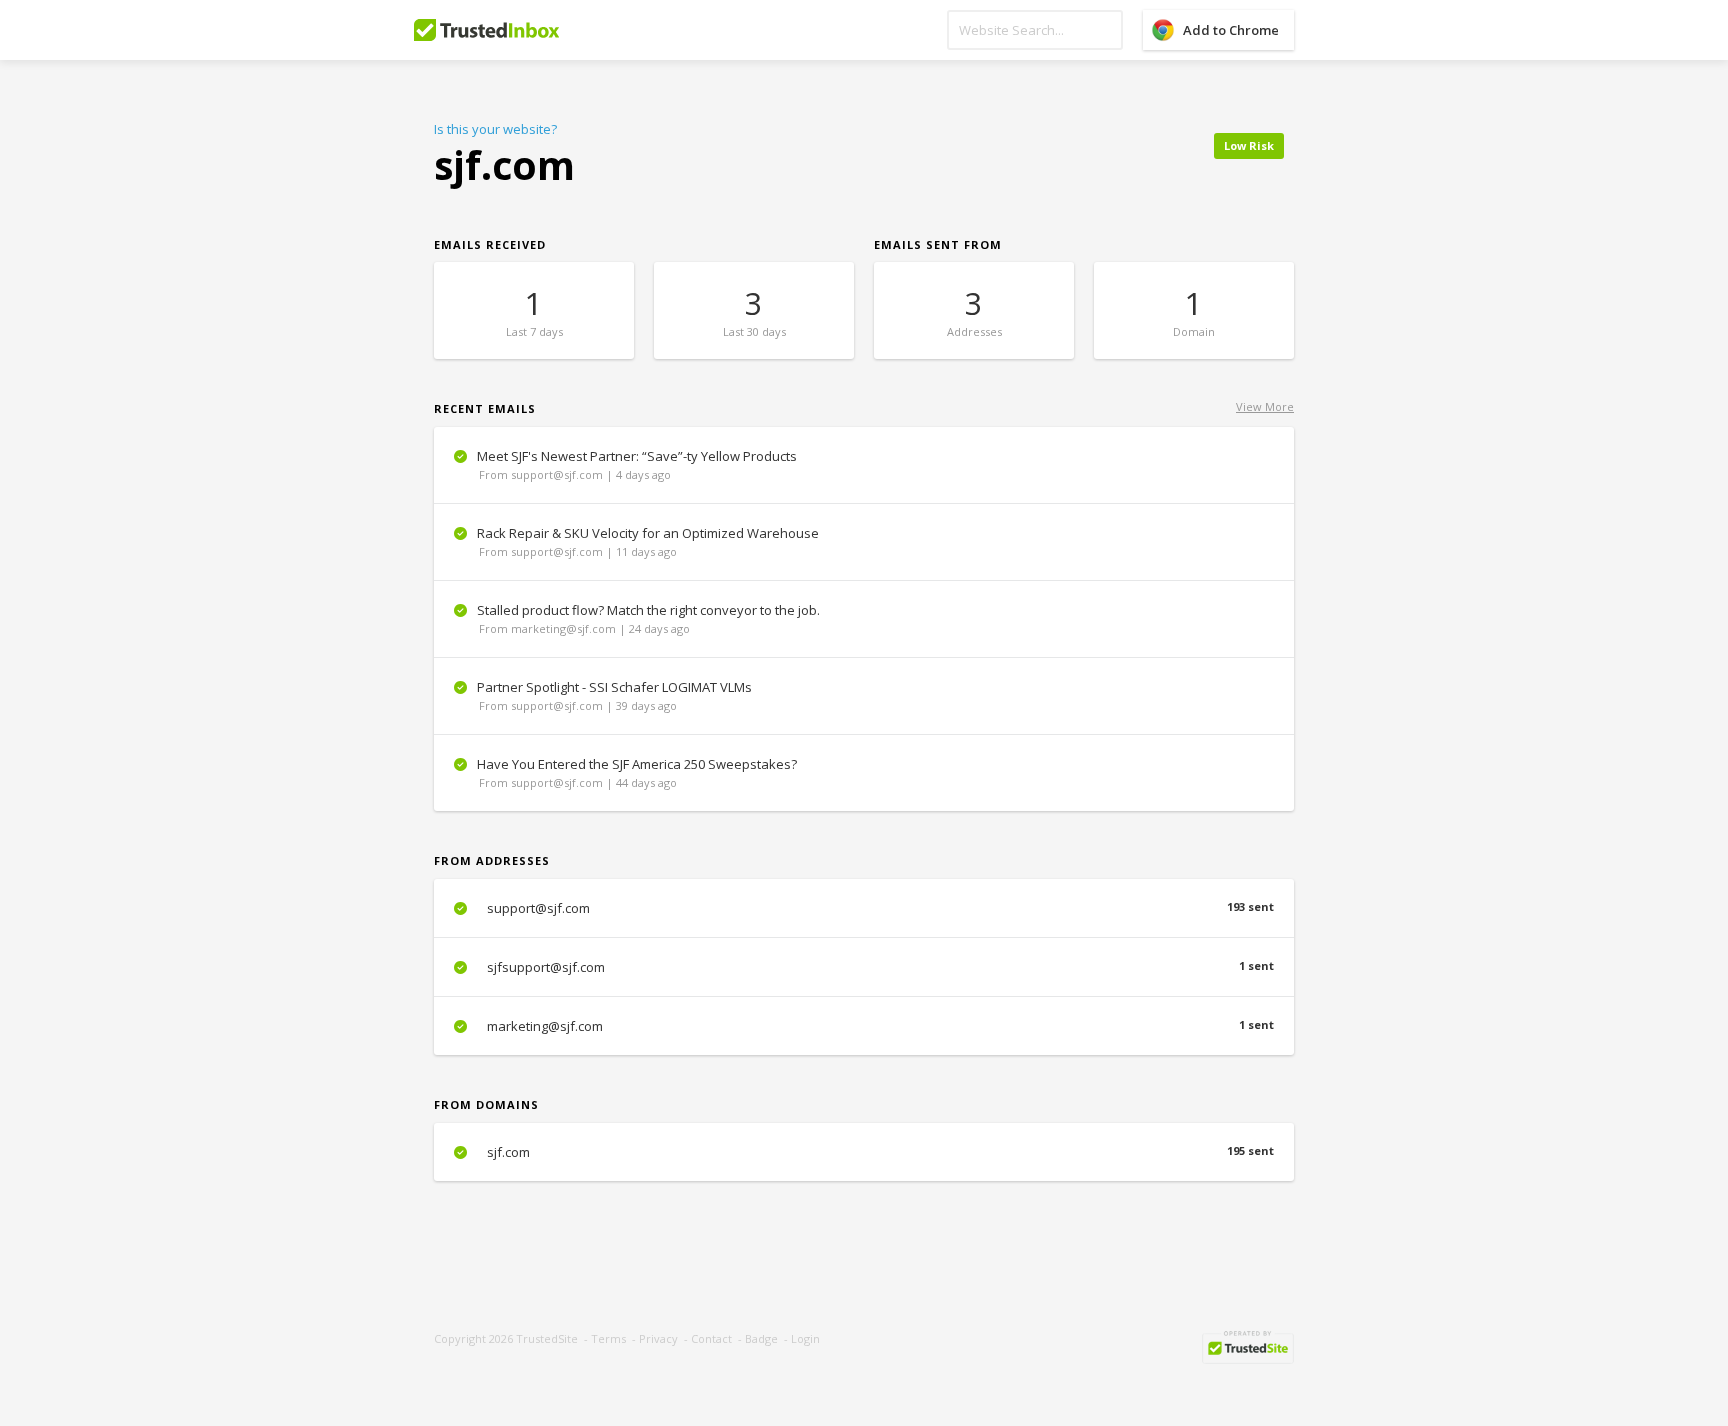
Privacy (658, 1338)
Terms (608, 1338)
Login (805, 1338)
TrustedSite (547, 1338)
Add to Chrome (1231, 30)
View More (1265, 406)
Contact (711, 1338)
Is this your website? (495, 129)
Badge (761, 1338)
